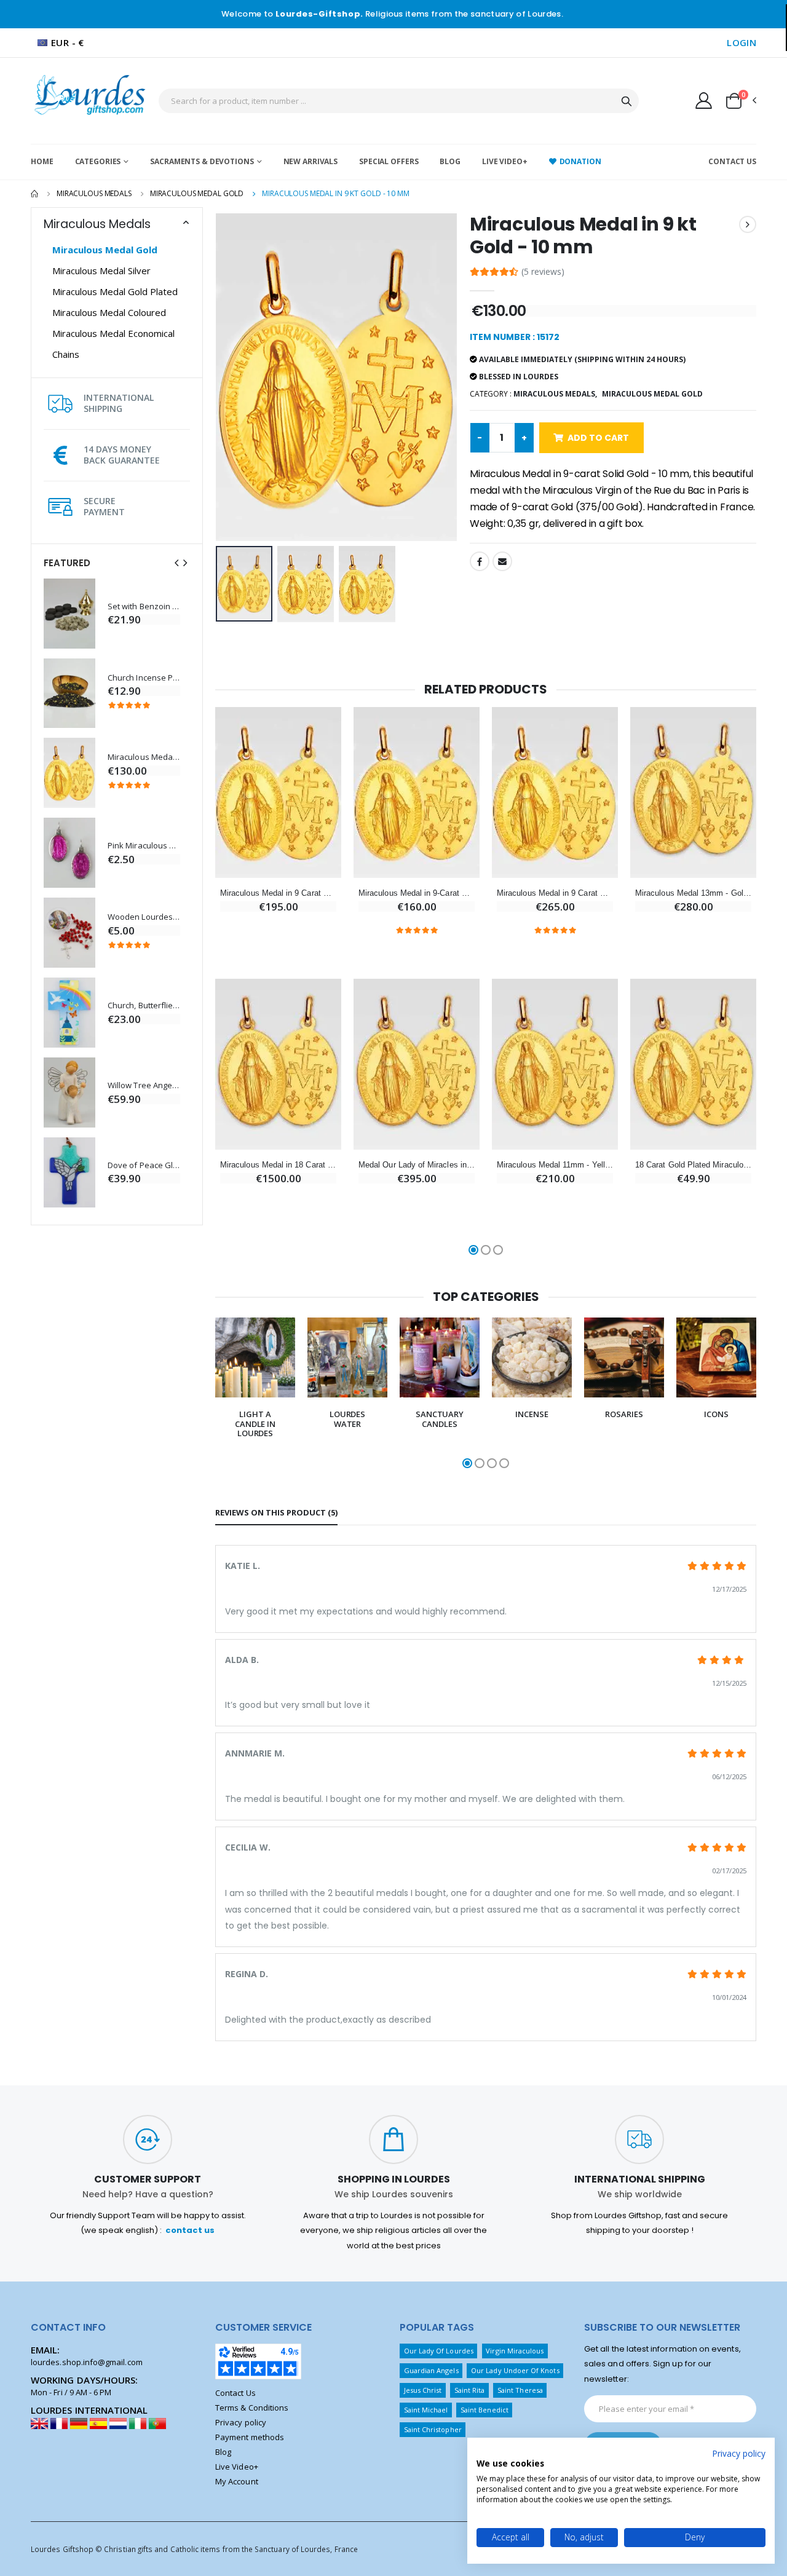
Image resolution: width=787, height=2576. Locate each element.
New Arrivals (311, 161)
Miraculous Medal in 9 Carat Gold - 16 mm (278, 893)
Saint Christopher (433, 2429)
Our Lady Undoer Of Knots (515, 2370)
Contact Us (732, 161)
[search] (627, 101)
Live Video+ (505, 161)
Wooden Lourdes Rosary (144, 917)
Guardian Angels (431, 2370)
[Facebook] (480, 561)
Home (42, 161)
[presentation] (176, 563)
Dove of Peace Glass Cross (144, 1165)
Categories (98, 161)
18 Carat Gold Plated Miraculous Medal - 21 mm (693, 1165)
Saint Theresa (520, 2390)
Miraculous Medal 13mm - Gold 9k (693, 893)
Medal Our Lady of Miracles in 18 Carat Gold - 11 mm (417, 1165)
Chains (66, 354)
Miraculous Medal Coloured (109, 312)
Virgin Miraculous (515, 2351)
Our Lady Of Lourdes (439, 2351)
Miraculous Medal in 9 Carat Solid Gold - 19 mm (555, 893)
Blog (450, 161)
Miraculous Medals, (555, 394)
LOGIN (742, 42)
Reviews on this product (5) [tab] (276, 1512)
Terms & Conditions (252, 2408)
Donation (580, 161)
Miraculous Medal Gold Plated (115, 291)
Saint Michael (426, 2410)
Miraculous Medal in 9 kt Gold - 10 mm (144, 757)
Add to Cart (598, 438)
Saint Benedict (484, 2410)
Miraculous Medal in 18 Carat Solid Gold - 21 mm (278, 1165)
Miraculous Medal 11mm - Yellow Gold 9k (555, 1165)
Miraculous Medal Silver (101, 271)
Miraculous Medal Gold (197, 193)
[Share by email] (502, 561)
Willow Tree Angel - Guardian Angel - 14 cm (144, 1085)
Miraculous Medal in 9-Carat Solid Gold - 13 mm (417, 893)
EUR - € (68, 42)
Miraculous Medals (94, 193)
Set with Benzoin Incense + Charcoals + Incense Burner (144, 606)
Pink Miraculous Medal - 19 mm (144, 846)
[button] (740, 101)
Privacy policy (241, 2422)
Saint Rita (470, 2390)
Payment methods (250, 2437)
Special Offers (389, 161)
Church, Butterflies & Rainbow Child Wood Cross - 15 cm (144, 1006)
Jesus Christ (423, 2390)
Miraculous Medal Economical (113, 333)
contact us (190, 2230)
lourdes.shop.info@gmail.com (87, 2362)
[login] (704, 100)
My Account (237, 2481)
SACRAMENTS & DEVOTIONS (202, 161)
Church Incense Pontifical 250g (144, 678)
